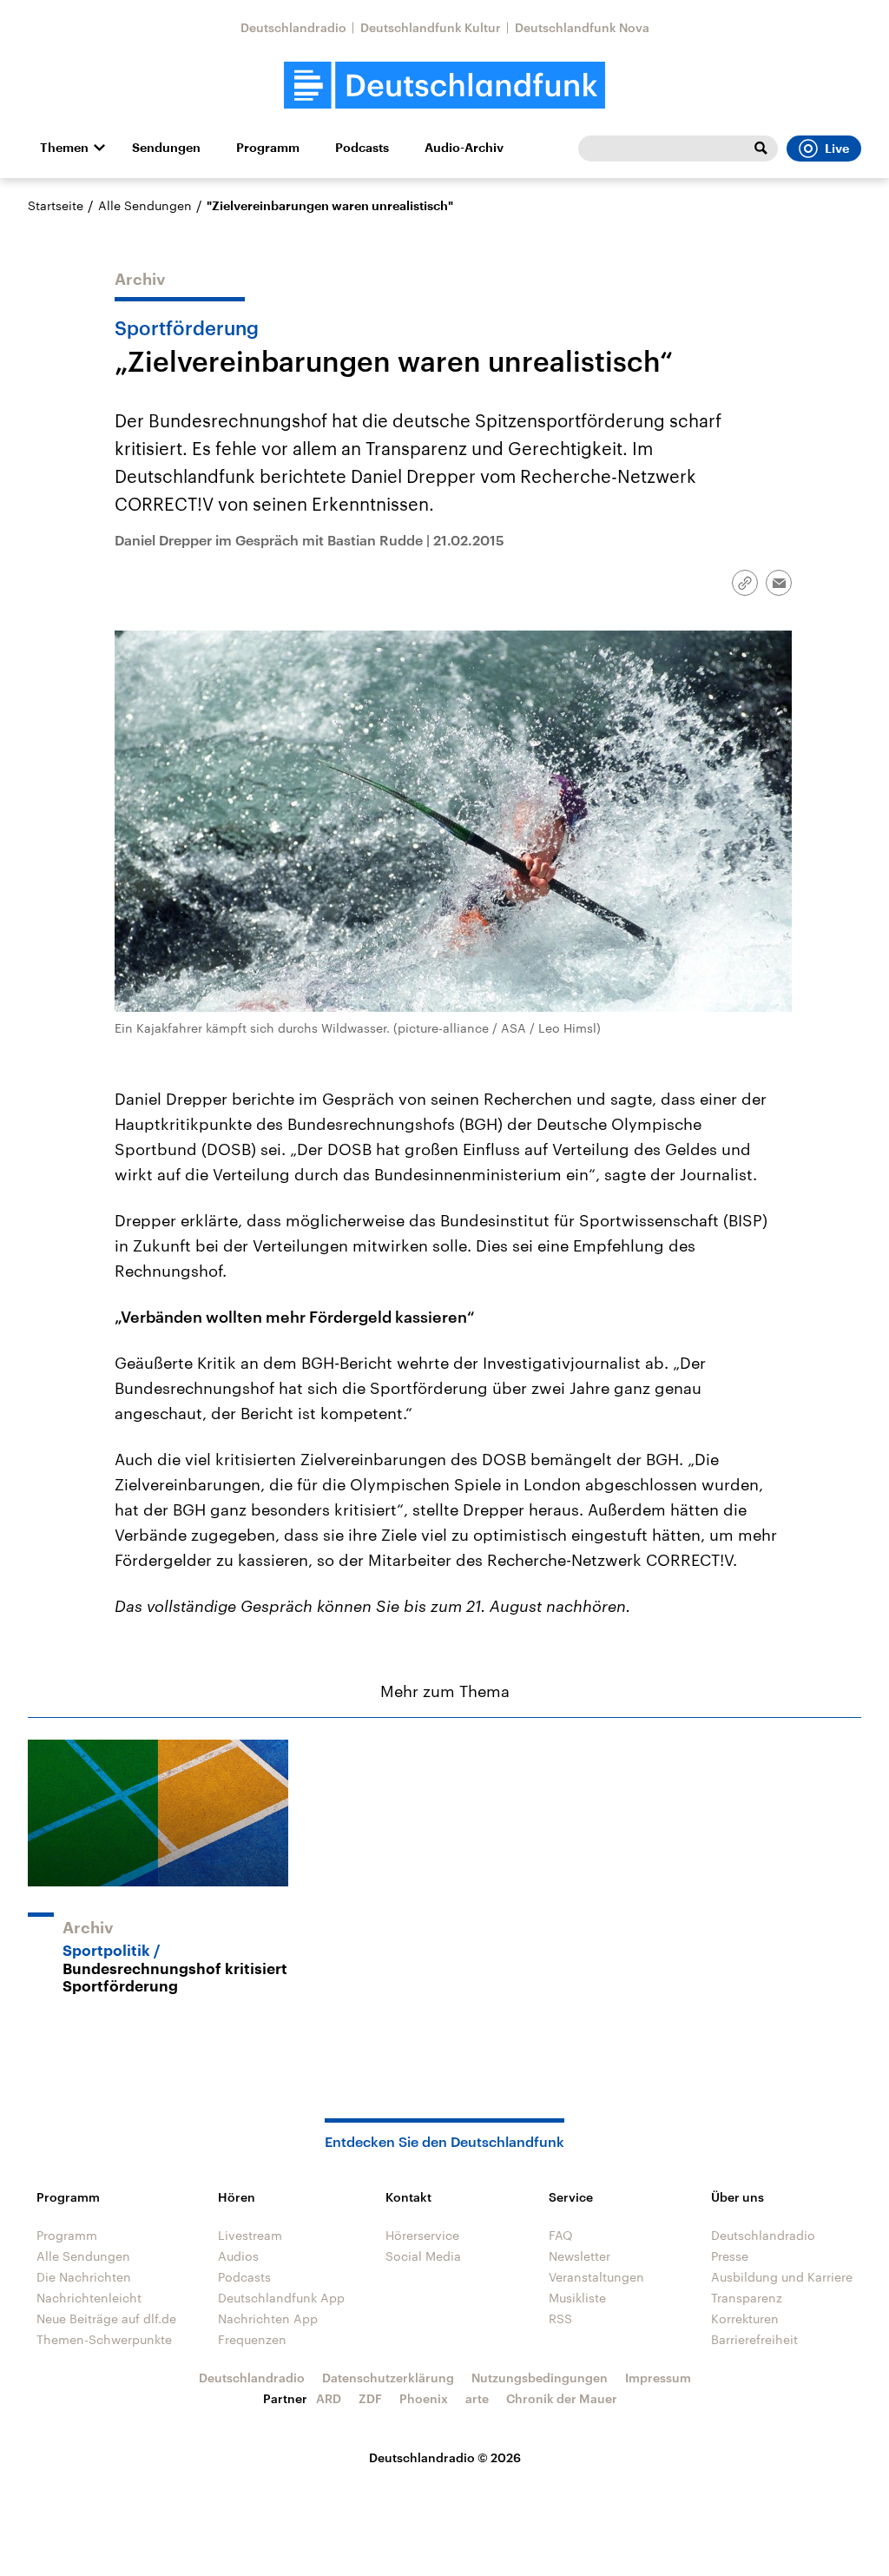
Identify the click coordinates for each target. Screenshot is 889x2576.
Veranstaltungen (596, 2277)
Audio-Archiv (464, 148)
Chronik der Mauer (562, 2398)
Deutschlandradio (293, 27)
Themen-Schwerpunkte (104, 2339)
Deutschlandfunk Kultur (431, 27)
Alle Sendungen (145, 205)
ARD (329, 2398)
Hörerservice (422, 2235)
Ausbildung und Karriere (782, 2277)
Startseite (56, 205)
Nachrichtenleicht (89, 2298)
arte (477, 2398)
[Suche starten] (761, 149)
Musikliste (577, 2298)
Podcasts (362, 148)
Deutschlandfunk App (281, 2298)
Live (837, 149)
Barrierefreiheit (754, 2339)
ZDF (370, 2398)
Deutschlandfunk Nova (582, 27)
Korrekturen (745, 2318)
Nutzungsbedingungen (540, 2378)
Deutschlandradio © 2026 (445, 2457)
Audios (238, 2256)
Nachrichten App (268, 2318)
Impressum (658, 2378)
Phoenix (424, 2398)
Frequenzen (252, 2339)
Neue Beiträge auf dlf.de (106, 2318)
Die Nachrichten (84, 2277)
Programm (268, 148)
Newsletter (579, 2256)
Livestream (250, 2235)
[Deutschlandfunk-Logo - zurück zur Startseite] (444, 86)
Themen (64, 148)
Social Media (423, 2256)
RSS (560, 2318)
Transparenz (747, 2298)
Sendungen (166, 148)
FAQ (561, 2235)
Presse (730, 2256)
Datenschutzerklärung (388, 2378)
